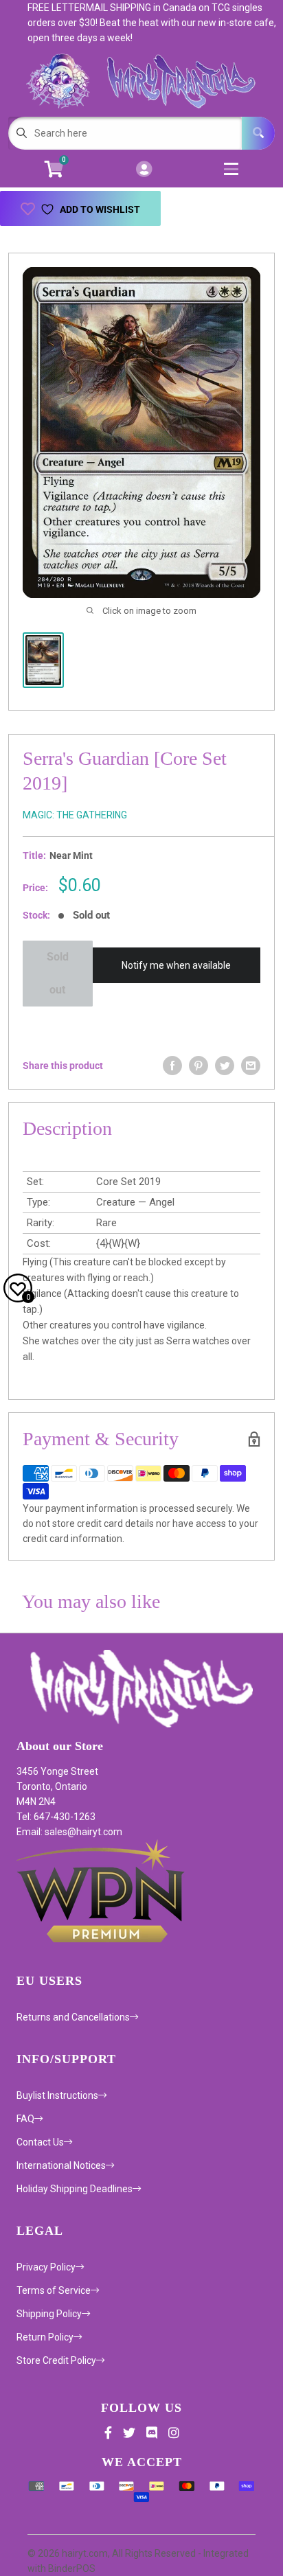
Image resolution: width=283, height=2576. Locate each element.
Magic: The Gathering (75, 815)
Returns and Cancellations (73, 2017)
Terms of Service (54, 2290)
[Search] (258, 133)
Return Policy (45, 2337)
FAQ (25, 2119)
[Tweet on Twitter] (225, 1066)
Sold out (58, 973)
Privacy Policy (46, 2267)
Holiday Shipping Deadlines (75, 2189)
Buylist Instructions (57, 2095)
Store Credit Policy (56, 2360)
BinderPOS (72, 2568)
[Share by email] (251, 1066)
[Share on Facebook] (172, 1066)
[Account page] (144, 170)
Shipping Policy (49, 2314)
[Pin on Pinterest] (199, 1066)
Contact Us (40, 2142)
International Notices (61, 2165)
